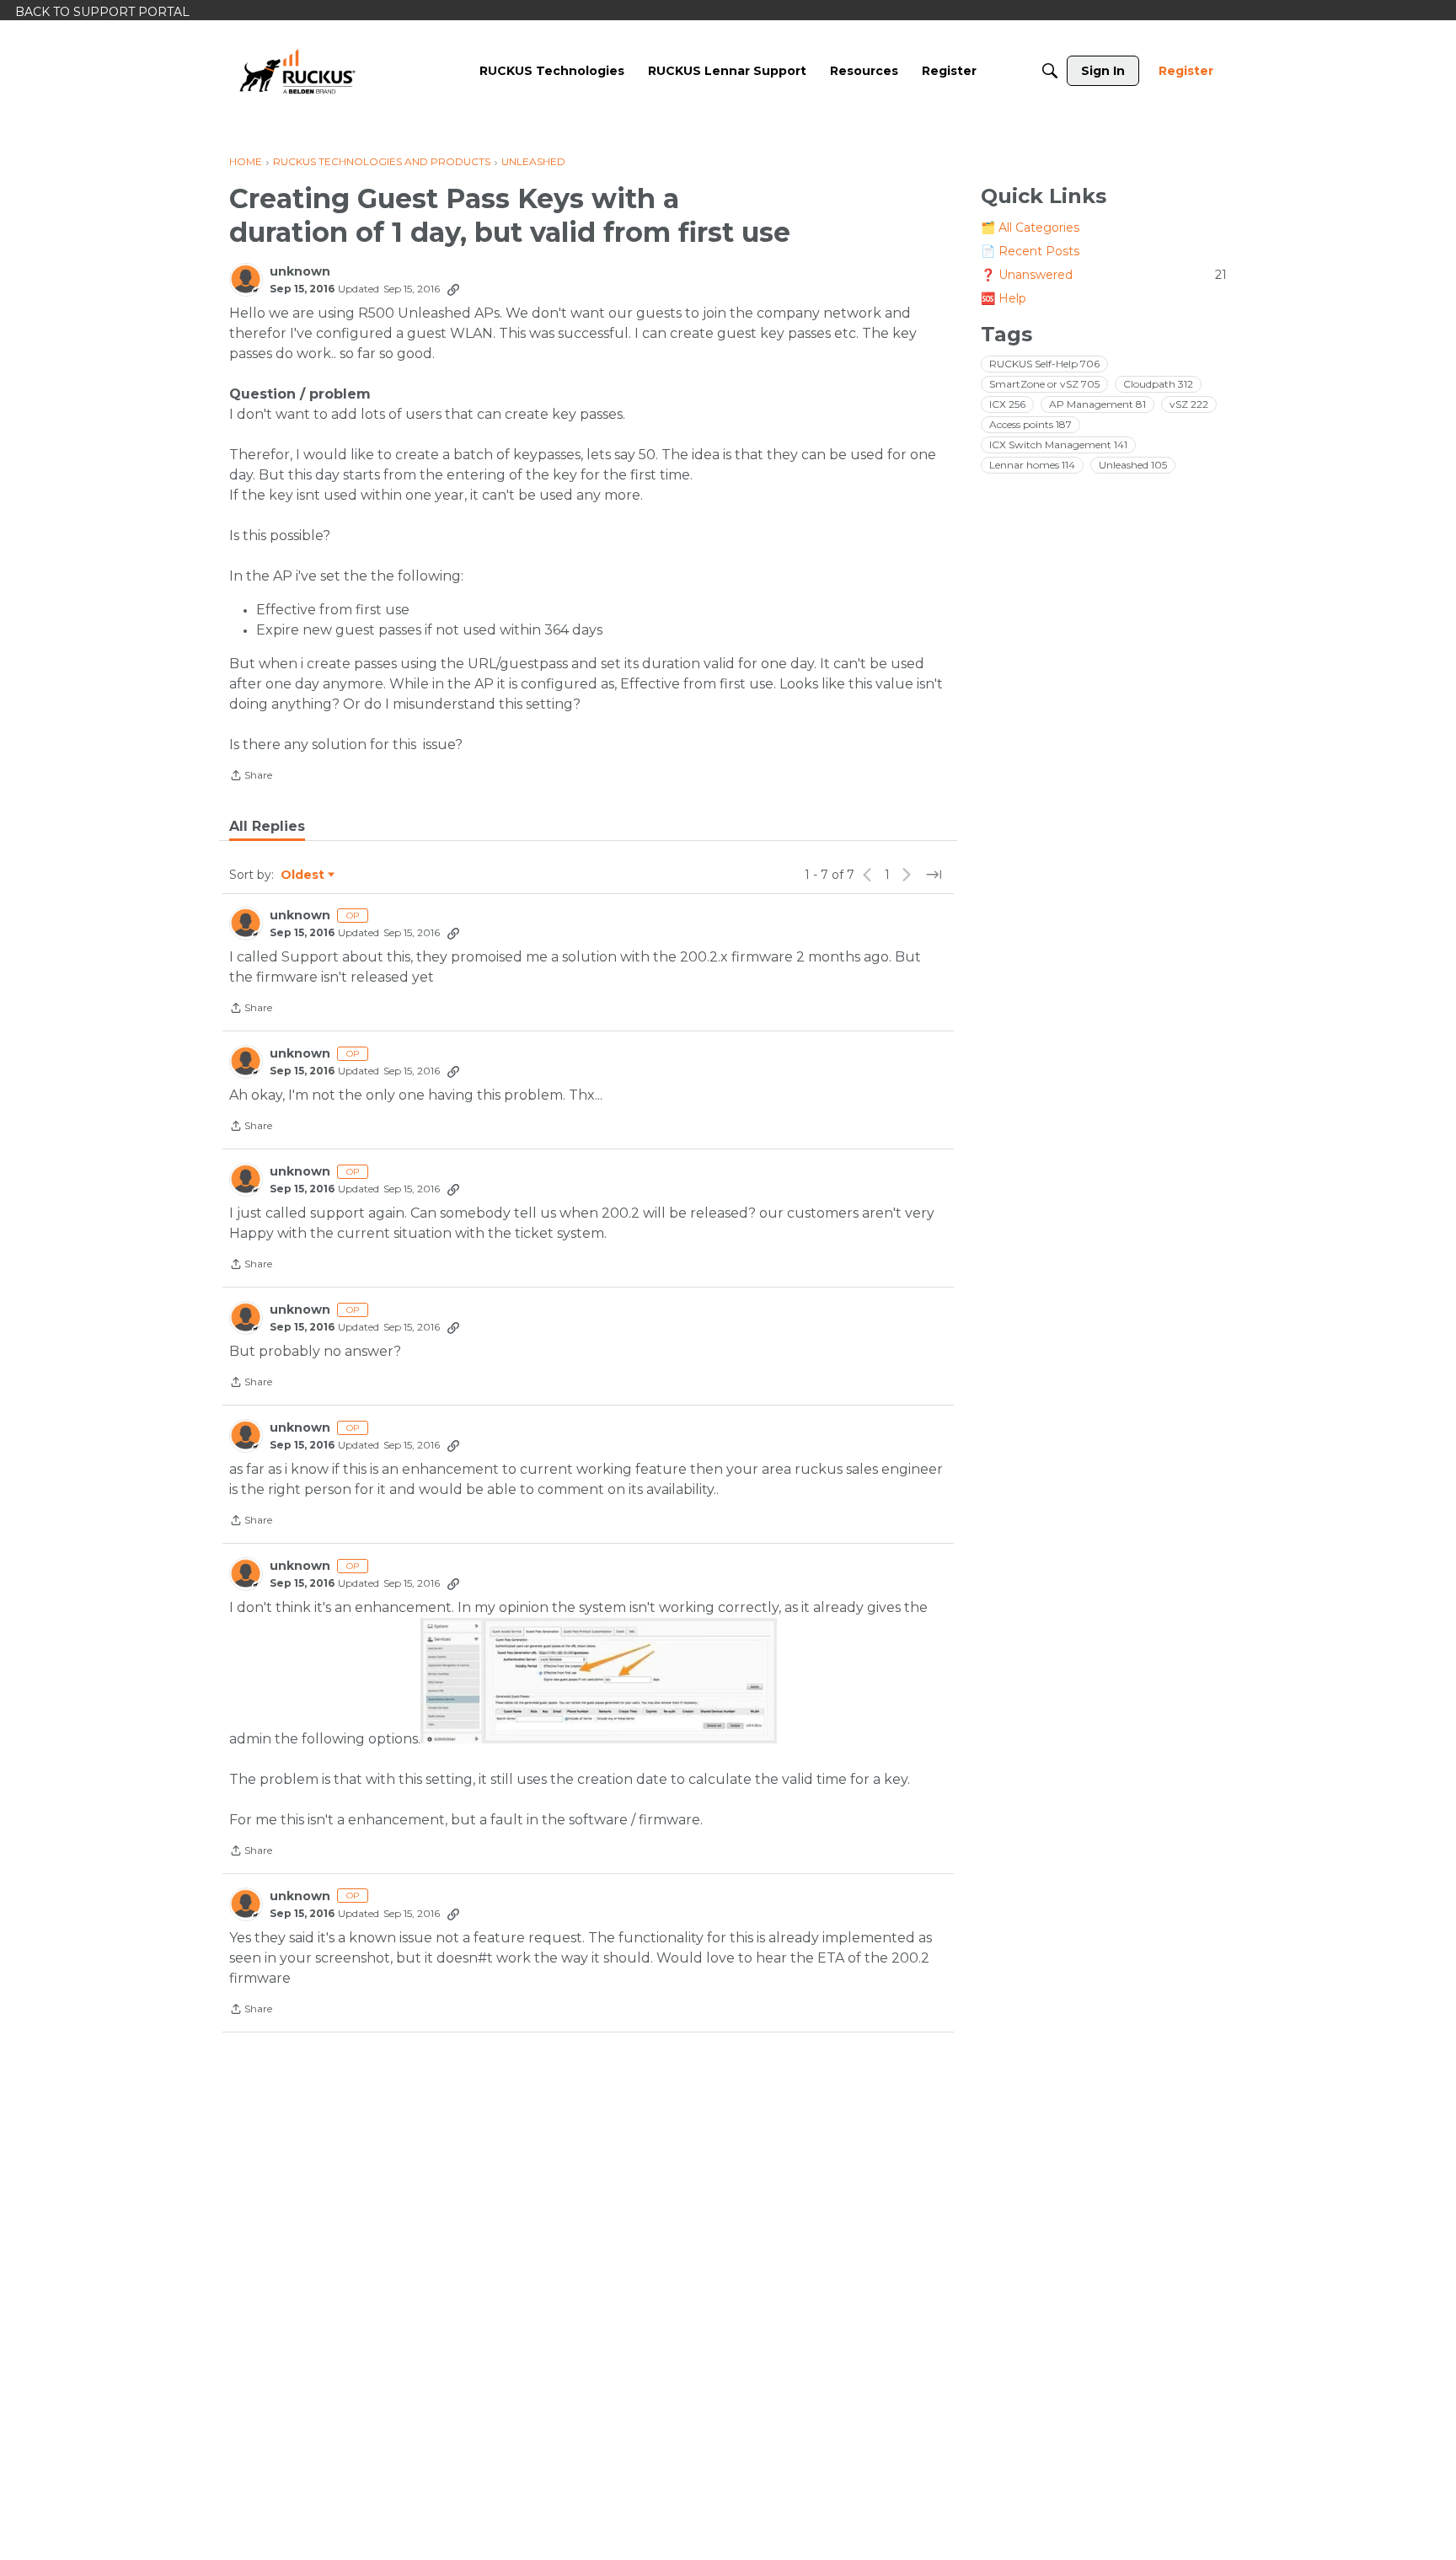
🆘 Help (1004, 298)
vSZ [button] (1189, 404)
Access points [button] (1030, 424)
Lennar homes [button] (1032, 465)
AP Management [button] (1097, 404)
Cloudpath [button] (1158, 384)
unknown (300, 272)
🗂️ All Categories (1030, 228)
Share (251, 777)
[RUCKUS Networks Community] (297, 71)
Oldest (303, 876)
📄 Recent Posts (1030, 251)
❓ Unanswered (1104, 275)
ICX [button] (1007, 404)
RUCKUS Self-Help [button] (1044, 364)
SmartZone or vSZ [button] (1044, 384)
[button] (599, 1681)
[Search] (1050, 71)
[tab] (267, 827)
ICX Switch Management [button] (1058, 445)
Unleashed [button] (1133, 465)
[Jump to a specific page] (934, 875)
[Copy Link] (453, 289)
